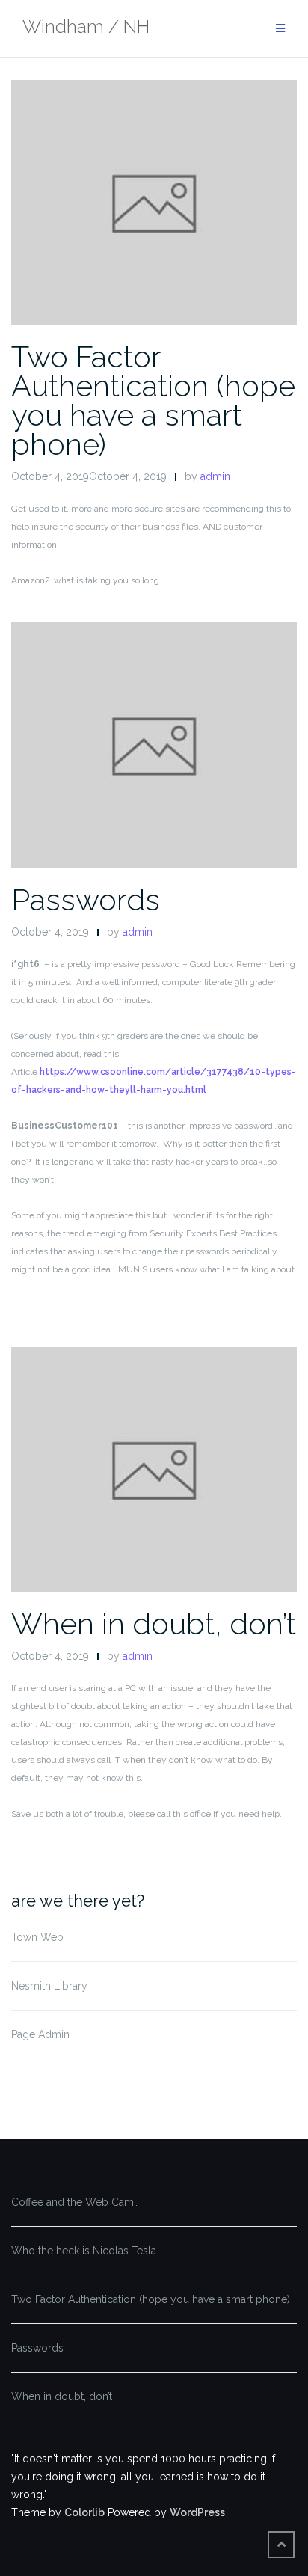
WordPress (197, 2512)
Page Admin (40, 2034)
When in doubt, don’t (154, 1623)
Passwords (86, 899)
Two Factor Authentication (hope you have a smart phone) (153, 400)
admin (215, 476)
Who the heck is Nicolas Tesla (84, 2251)
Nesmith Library (49, 1986)
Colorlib (84, 2512)
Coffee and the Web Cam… (75, 2202)
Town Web (37, 1937)
